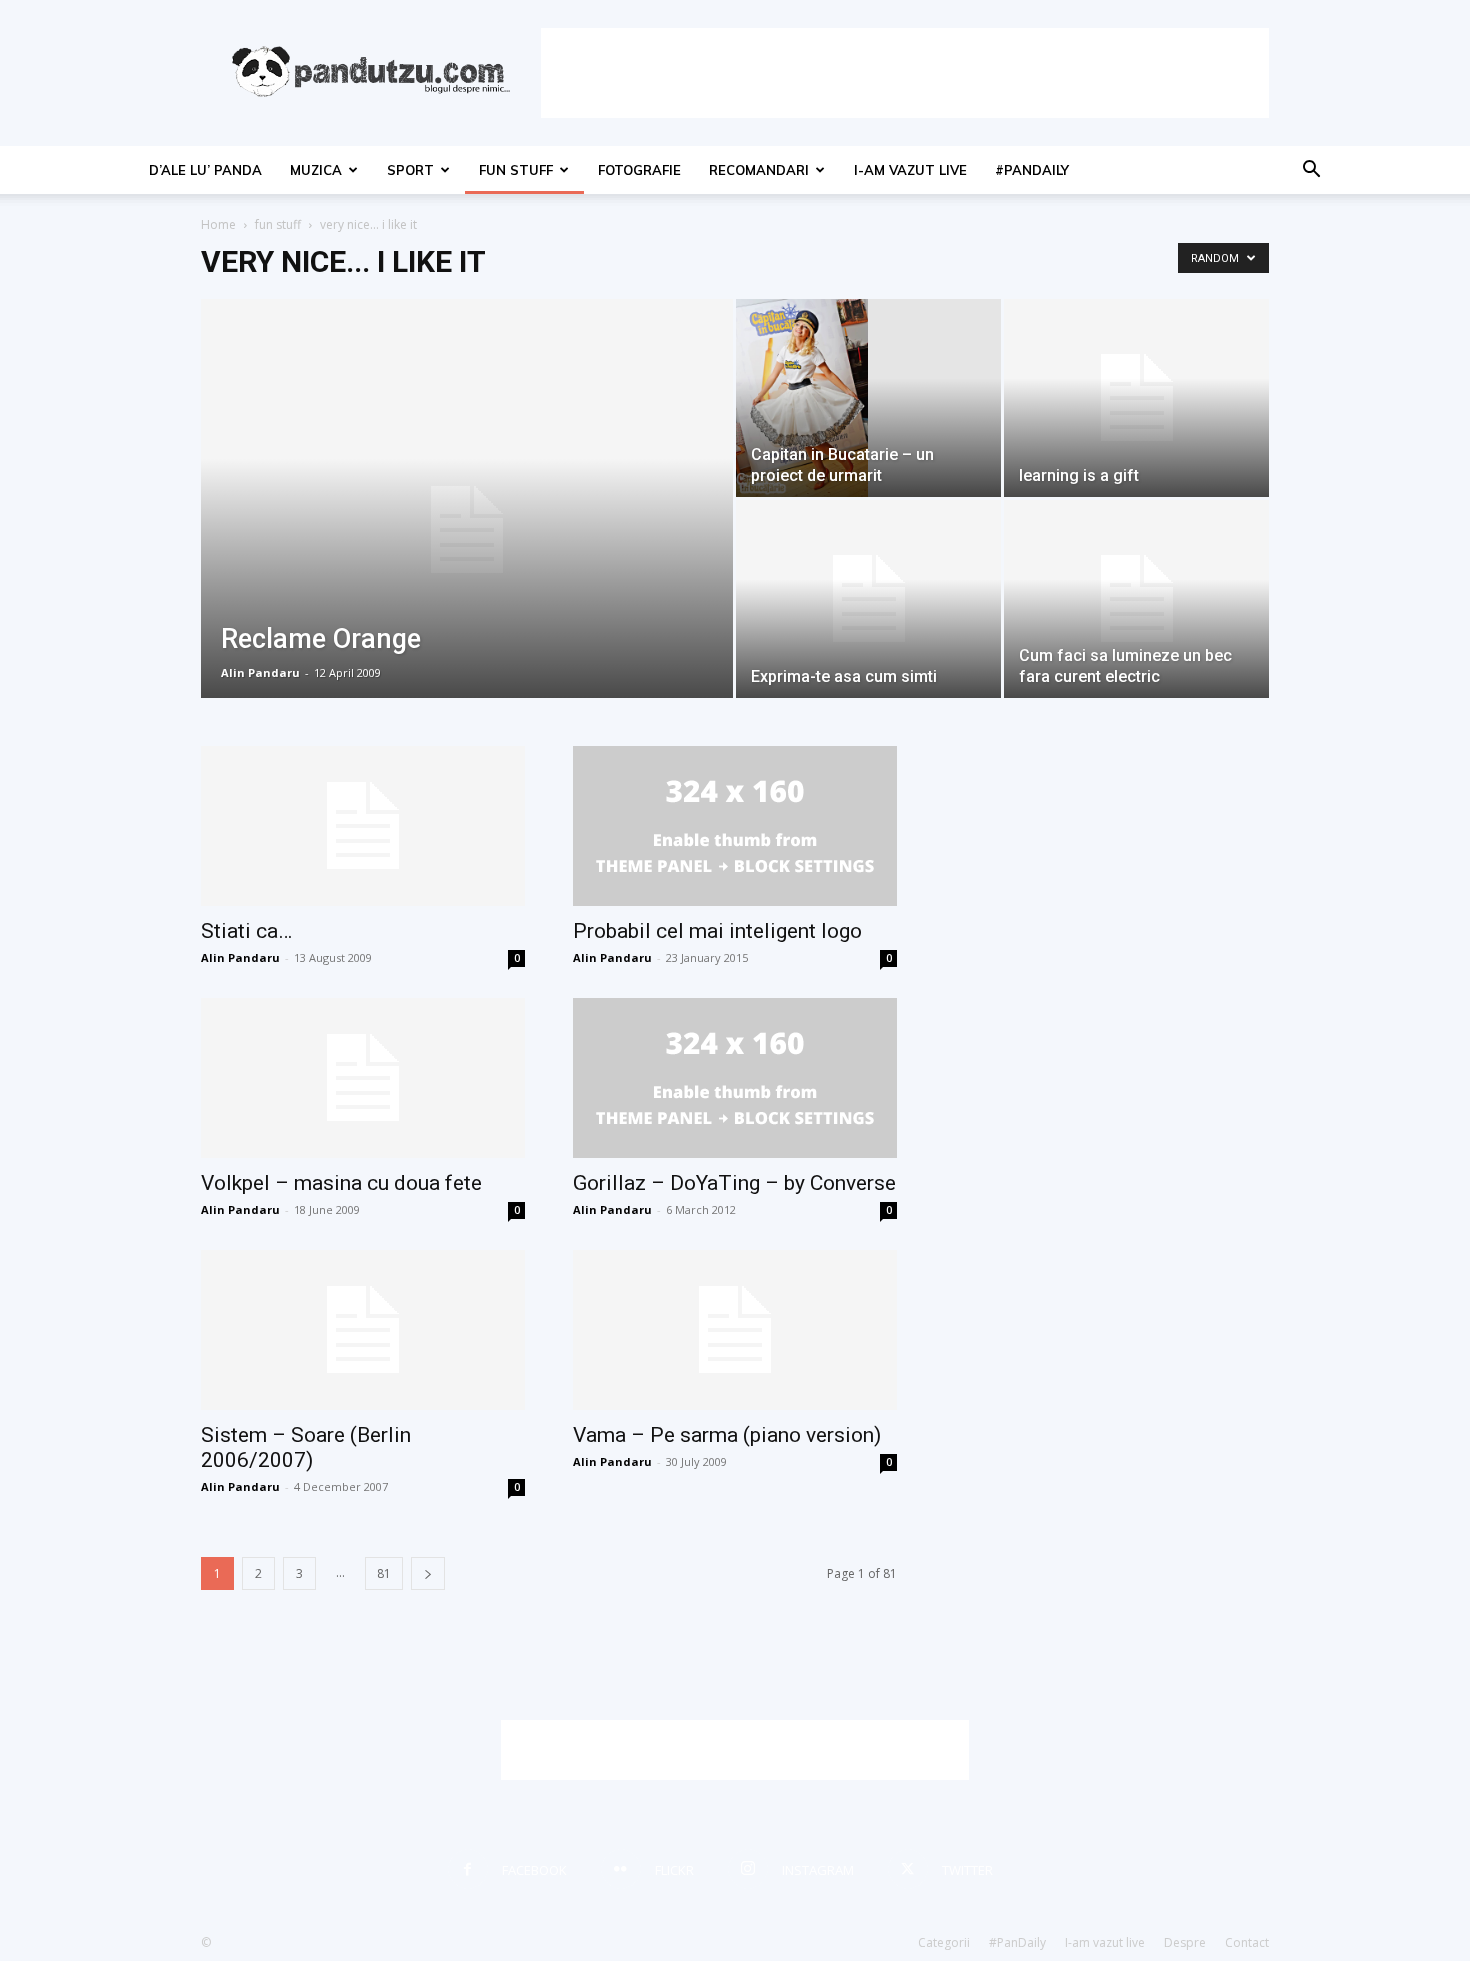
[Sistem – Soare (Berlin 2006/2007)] (363, 1330)
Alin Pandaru (260, 672)
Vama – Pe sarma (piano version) (727, 1435)
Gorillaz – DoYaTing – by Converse (734, 1183)
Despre (1185, 1942)
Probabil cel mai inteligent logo (717, 931)
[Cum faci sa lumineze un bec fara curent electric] (1136, 599)
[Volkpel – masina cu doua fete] (363, 1078)
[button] (1311, 171)
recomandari (759, 170)
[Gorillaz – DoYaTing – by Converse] (735, 1078)
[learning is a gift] (1136, 398)
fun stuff (516, 170)
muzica (316, 170)
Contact (1247, 1942)
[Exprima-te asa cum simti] (868, 599)
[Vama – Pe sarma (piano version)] (735, 1330)
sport (410, 170)
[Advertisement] (905, 73)
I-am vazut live (910, 170)
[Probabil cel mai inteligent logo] (735, 826)
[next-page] (428, 1573)
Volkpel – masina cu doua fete (341, 1183)
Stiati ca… (246, 931)
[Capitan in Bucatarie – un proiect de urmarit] (868, 398)
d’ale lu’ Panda (205, 170)
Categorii (944, 1942)
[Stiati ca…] (363, 826)
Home (218, 224)
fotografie (639, 170)
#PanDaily (1032, 170)
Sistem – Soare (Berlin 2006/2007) (306, 1447)
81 (384, 1573)
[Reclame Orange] (467, 530)
